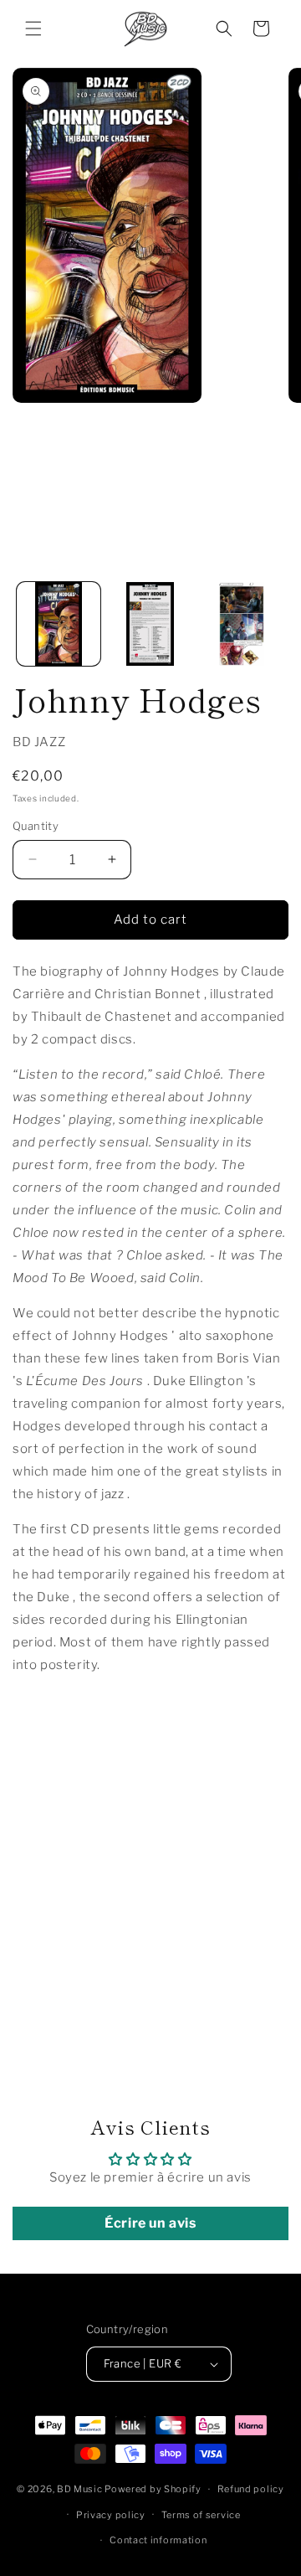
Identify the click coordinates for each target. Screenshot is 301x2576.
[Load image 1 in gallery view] (59, 624)
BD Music (80, 2489)
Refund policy (251, 2489)
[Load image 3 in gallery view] (242, 624)
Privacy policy (111, 2515)
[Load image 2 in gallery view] (150, 624)
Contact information (158, 2540)
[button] (33, 28)
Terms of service (201, 2515)
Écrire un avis (150, 2223)
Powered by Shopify (153, 2489)
